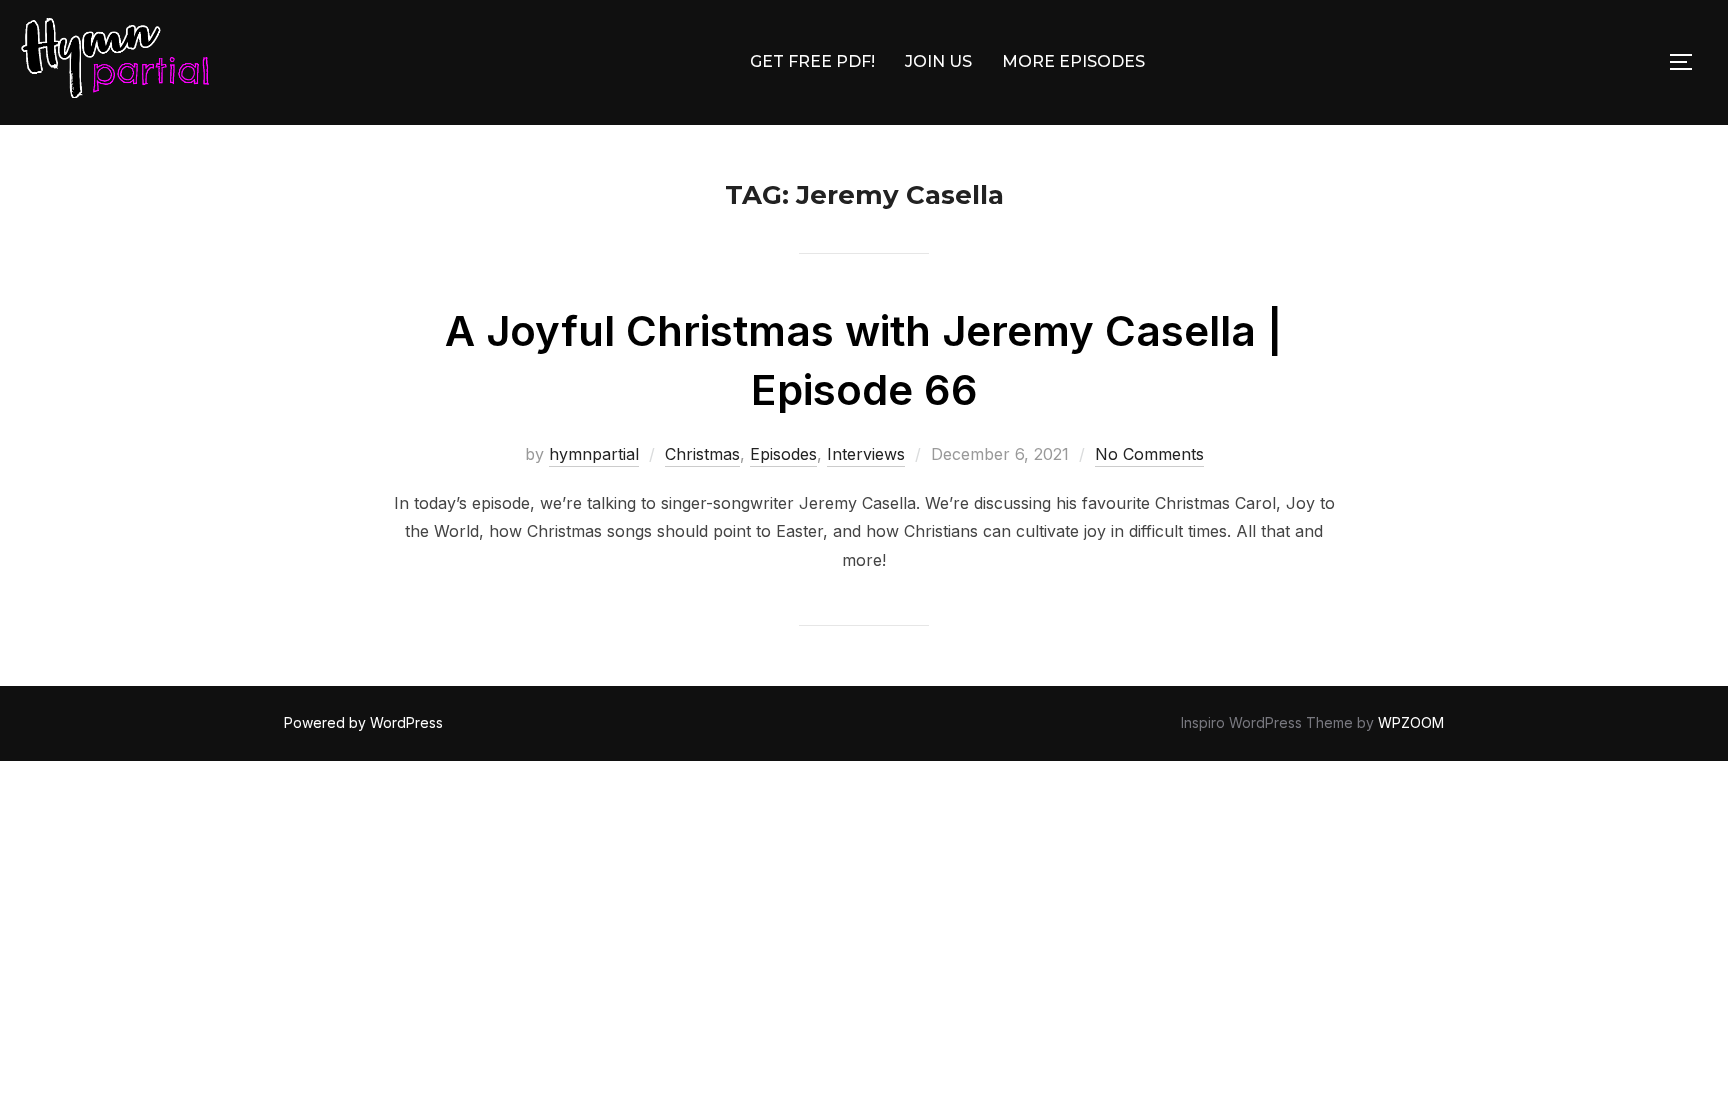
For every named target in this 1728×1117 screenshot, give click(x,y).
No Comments (1149, 454)
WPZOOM (1411, 722)
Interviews (866, 454)
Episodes (783, 454)
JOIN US (938, 61)
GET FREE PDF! (812, 61)
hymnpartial (594, 454)
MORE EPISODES (1073, 61)
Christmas (702, 454)
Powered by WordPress (363, 722)
